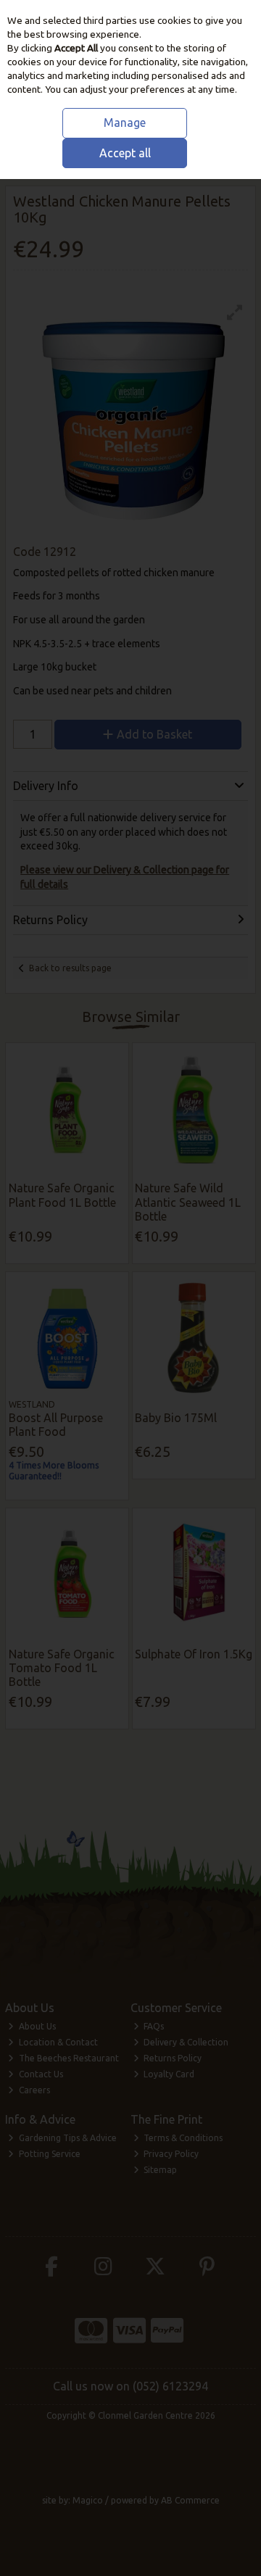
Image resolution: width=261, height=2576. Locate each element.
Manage (125, 122)
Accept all (125, 153)
